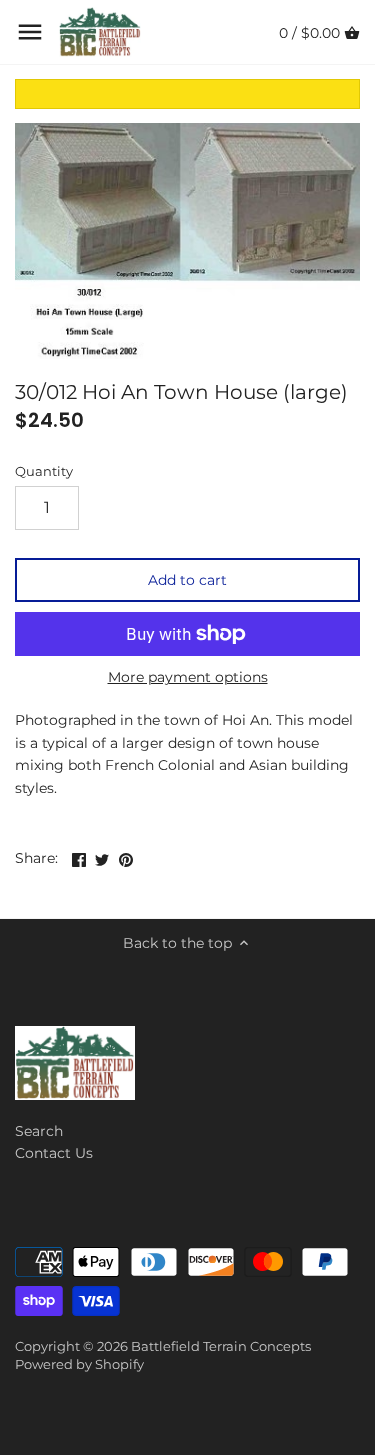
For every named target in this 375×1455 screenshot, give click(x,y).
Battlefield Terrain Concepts (221, 1346)
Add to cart (187, 580)
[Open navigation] (30, 32)
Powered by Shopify (79, 1364)
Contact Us (54, 1153)
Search (39, 1131)
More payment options (188, 677)
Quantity (44, 471)
